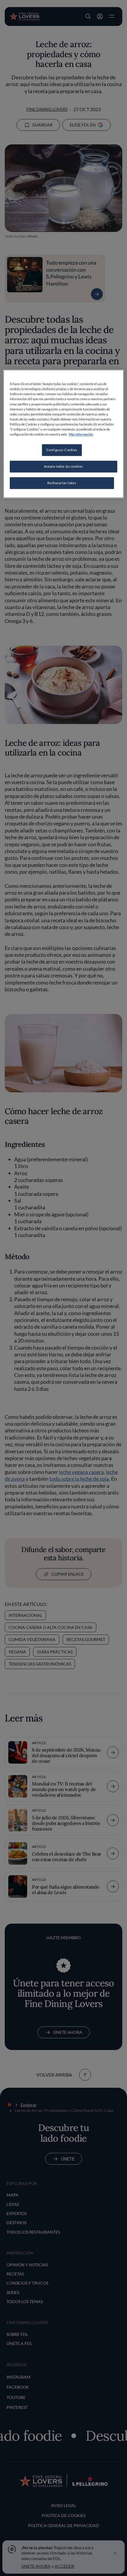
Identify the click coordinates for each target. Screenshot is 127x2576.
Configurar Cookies (62, 450)
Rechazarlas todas (62, 483)
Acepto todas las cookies (63, 466)
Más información (81, 434)
